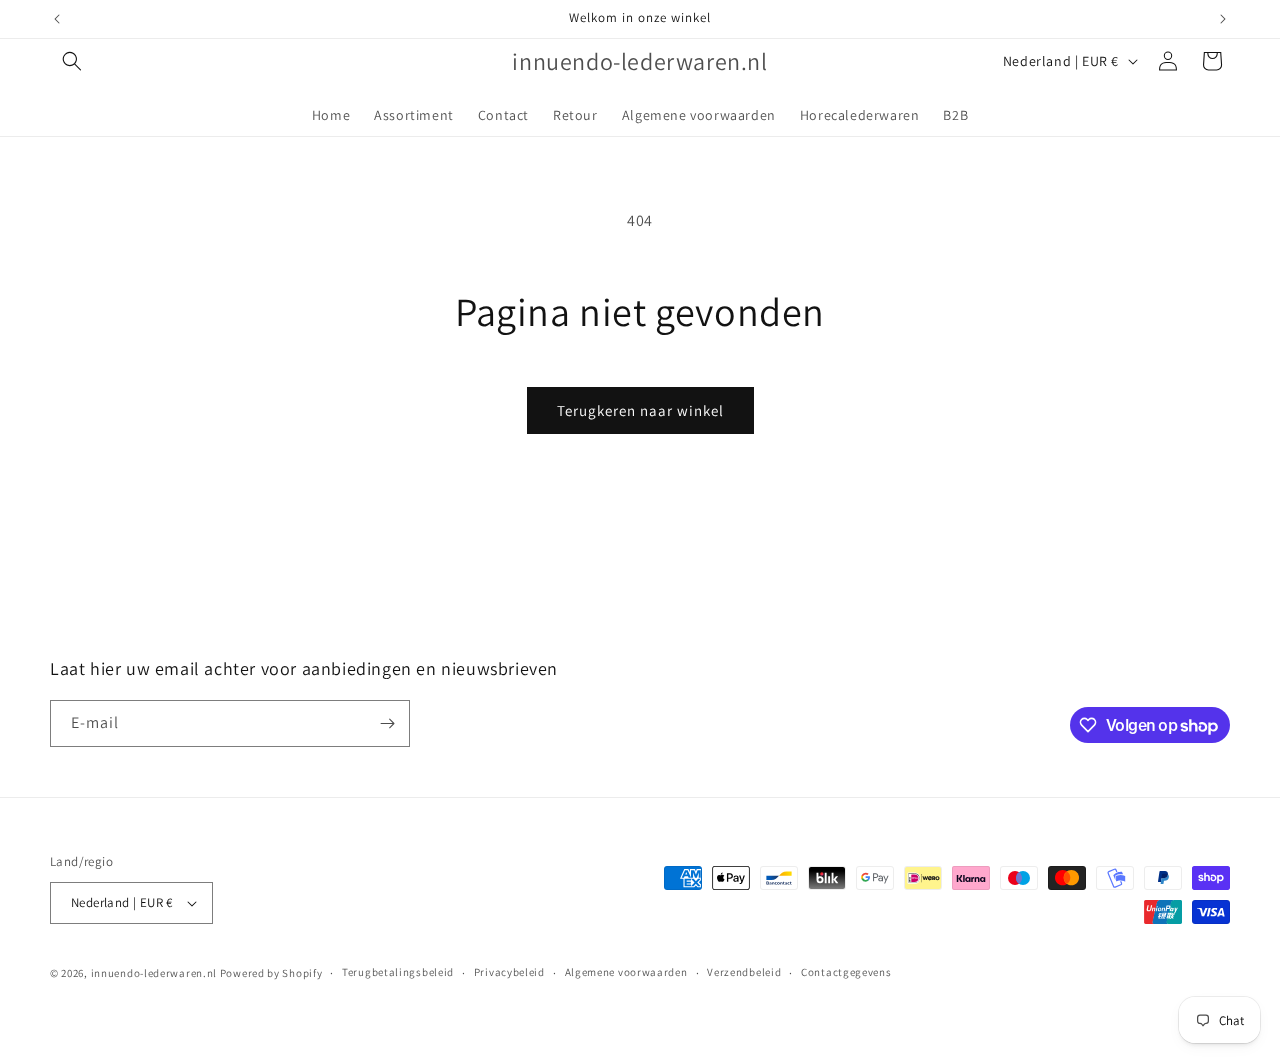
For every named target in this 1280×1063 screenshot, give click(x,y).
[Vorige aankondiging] (57, 19)
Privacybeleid (509, 972)
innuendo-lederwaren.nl (154, 973)
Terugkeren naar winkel (640, 410)
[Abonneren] (387, 723)
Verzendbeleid (744, 972)
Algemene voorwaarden (626, 972)
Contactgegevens (846, 972)
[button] (72, 61)
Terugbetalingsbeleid (398, 972)
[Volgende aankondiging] (1223, 19)
